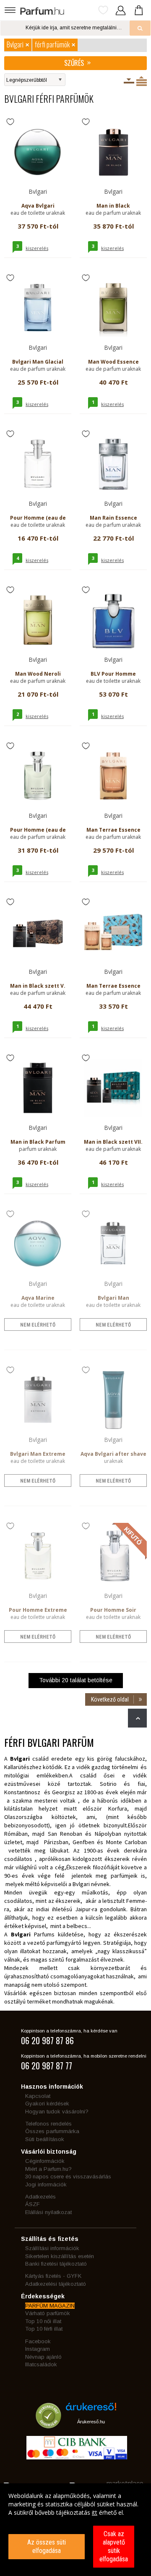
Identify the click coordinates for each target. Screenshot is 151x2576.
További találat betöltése (76, 1680)
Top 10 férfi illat (44, 2329)
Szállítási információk (52, 2248)
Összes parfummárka (52, 2131)
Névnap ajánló (43, 2357)
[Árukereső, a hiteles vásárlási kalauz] (48, 2424)
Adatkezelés (40, 2197)
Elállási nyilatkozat (48, 2212)
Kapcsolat (38, 2096)
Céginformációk (45, 2161)
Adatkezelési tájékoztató (56, 2284)
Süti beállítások (45, 2139)
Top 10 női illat (43, 2321)
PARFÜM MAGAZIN (50, 2306)
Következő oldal (110, 1699)
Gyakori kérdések (47, 2104)
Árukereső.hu (91, 2422)
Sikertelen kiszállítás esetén (60, 2256)
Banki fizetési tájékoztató (56, 2264)
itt (95, 2512)
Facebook (38, 2341)
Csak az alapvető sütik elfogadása (114, 2546)
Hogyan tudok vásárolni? (57, 2112)
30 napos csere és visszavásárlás (68, 2177)
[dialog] (75, 2530)
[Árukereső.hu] (91, 2410)
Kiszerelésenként (129, 81)
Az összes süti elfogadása (47, 2546)
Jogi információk (46, 2184)
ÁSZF (33, 2204)
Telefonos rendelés (48, 2124)
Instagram (38, 2349)
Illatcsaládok (41, 2364)
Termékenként (142, 81)
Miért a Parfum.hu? (48, 2169)
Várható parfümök (48, 2313)
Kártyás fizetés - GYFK (53, 2276)
